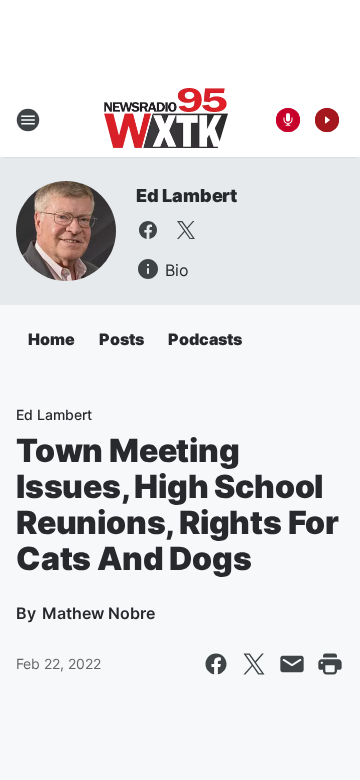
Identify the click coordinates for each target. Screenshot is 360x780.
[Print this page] (330, 664)
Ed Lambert (186, 195)
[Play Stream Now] (327, 120)
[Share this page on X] (254, 664)
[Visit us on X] (186, 230)
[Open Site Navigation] (28, 120)
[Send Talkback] (288, 120)
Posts (121, 339)
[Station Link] (166, 120)
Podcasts (205, 339)
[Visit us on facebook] (148, 230)
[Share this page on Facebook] (216, 664)
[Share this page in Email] (292, 664)
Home (51, 339)
